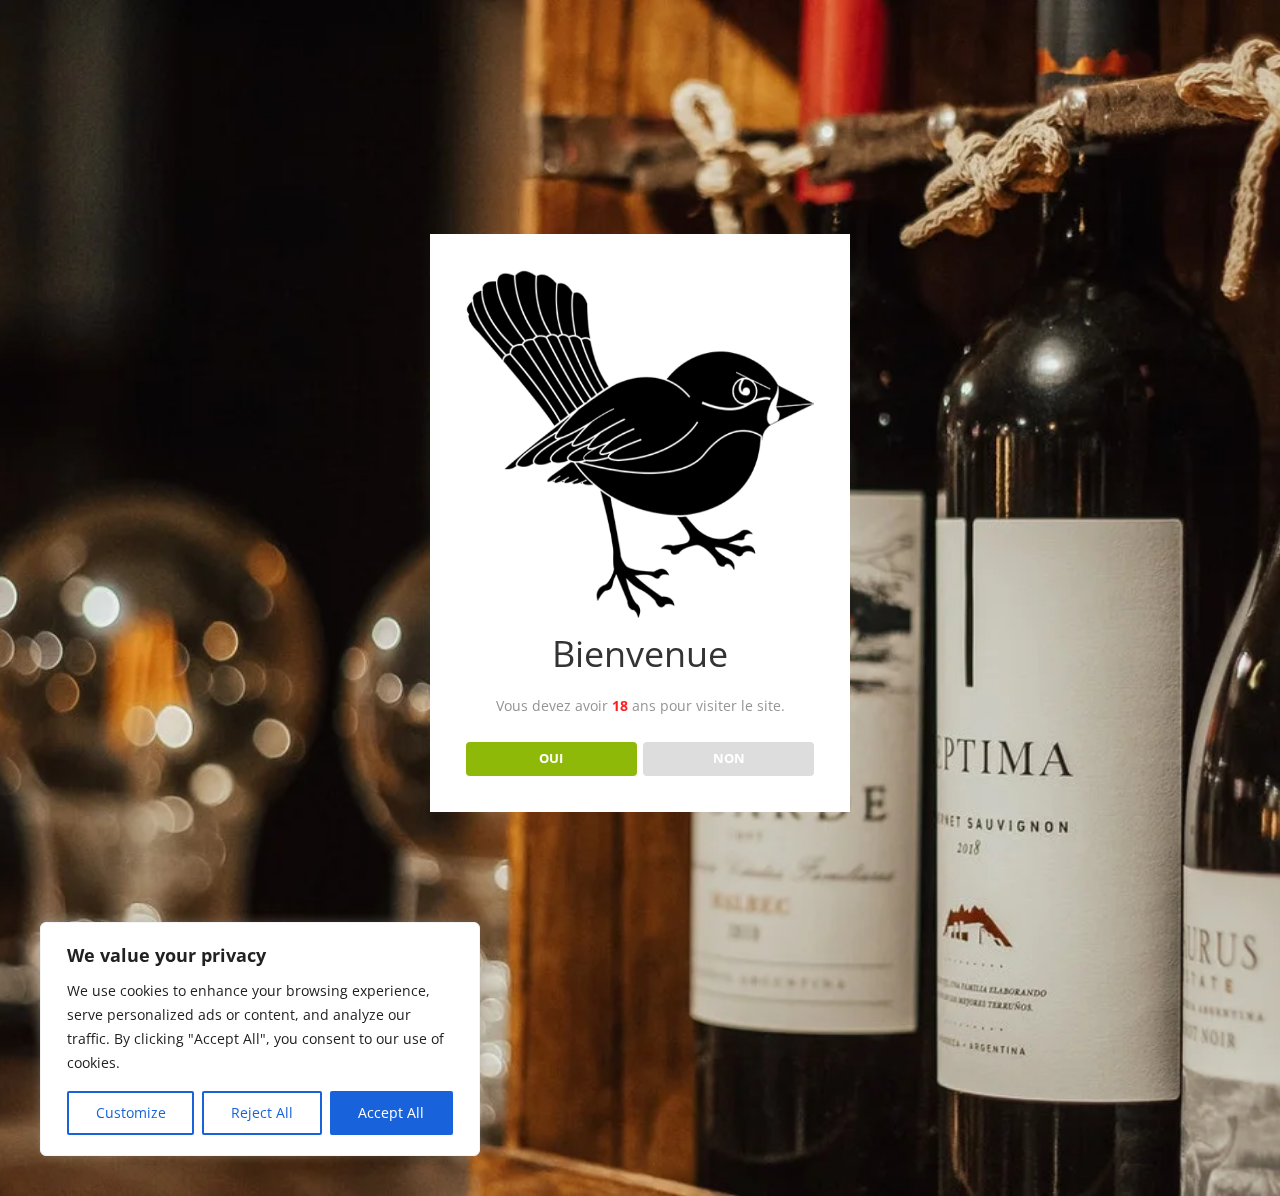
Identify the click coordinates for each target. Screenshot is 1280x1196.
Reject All (262, 1112)
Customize (131, 1112)
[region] (260, 1039)
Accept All (391, 1112)
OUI (551, 758)
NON (729, 758)
